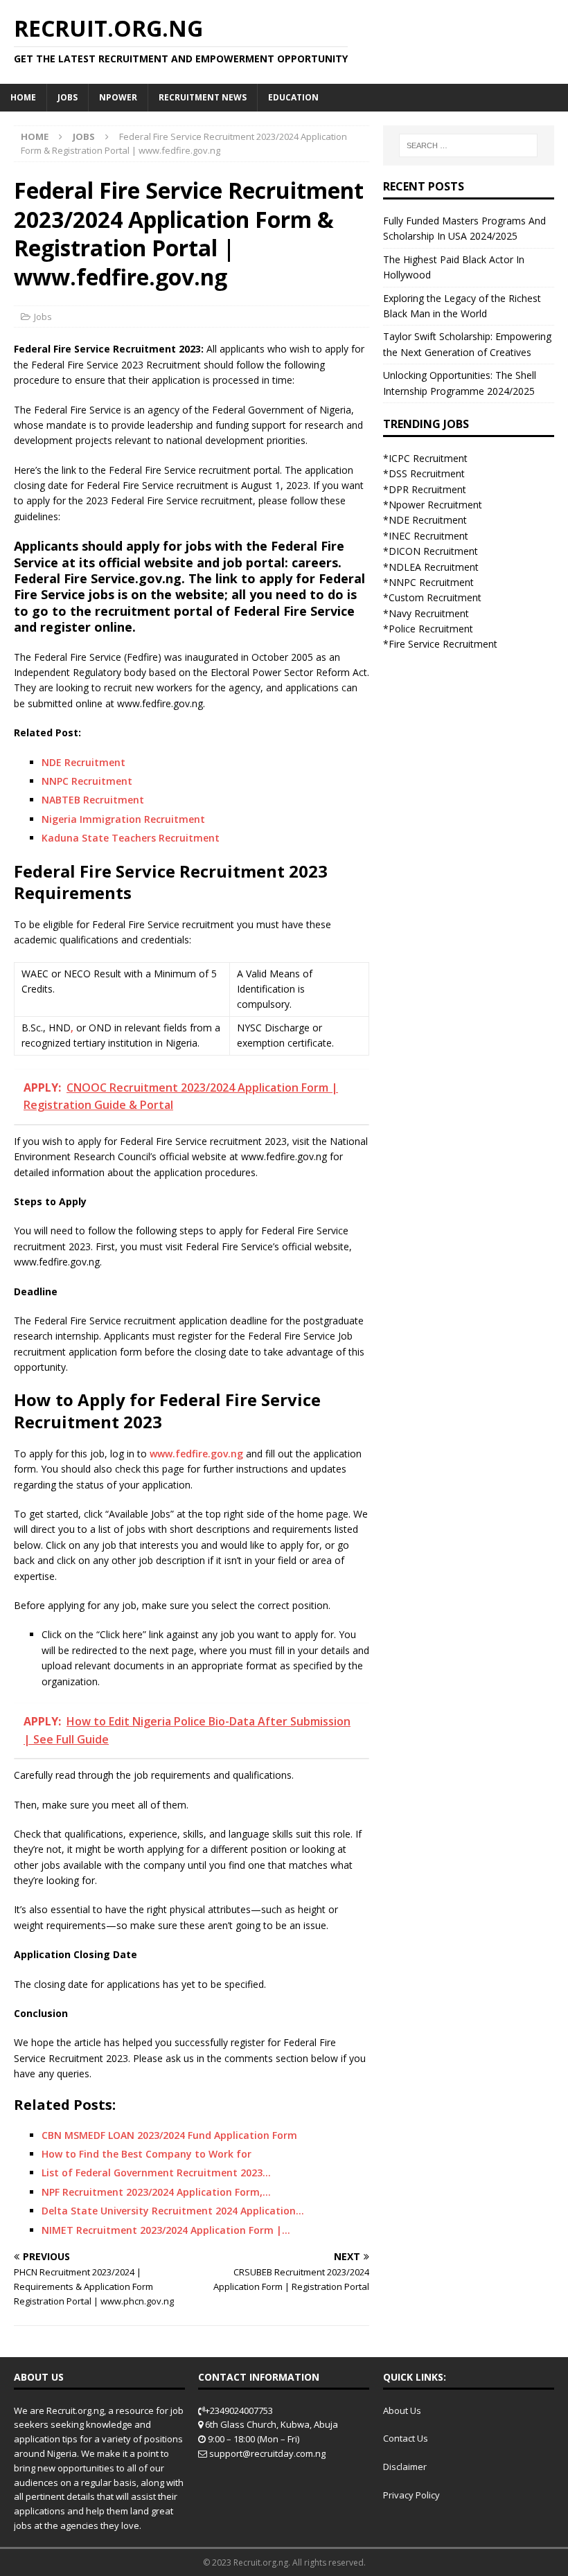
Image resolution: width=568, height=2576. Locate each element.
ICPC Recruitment (428, 458)
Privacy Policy (411, 2495)
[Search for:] (468, 145)
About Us (402, 2410)
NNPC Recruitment (87, 781)
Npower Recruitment (435, 505)
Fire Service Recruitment (443, 644)
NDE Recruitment (83, 762)
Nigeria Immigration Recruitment (123, 819)
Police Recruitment (431, 629)
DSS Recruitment (427, 473)
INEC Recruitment (428, 536)
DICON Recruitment (433, 551)
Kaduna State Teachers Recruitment (131, 838)
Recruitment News (203, 97)
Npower (118, 97)
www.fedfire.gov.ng (196, 1454)
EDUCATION (293, 97)
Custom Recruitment (435, 597)
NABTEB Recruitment (93, 800)
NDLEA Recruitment (434, 567)
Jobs (68, 97)
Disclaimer (405, 2467)
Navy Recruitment (429, 613)
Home (23, 97)
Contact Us (406, 2438)
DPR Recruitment (427, 489)
